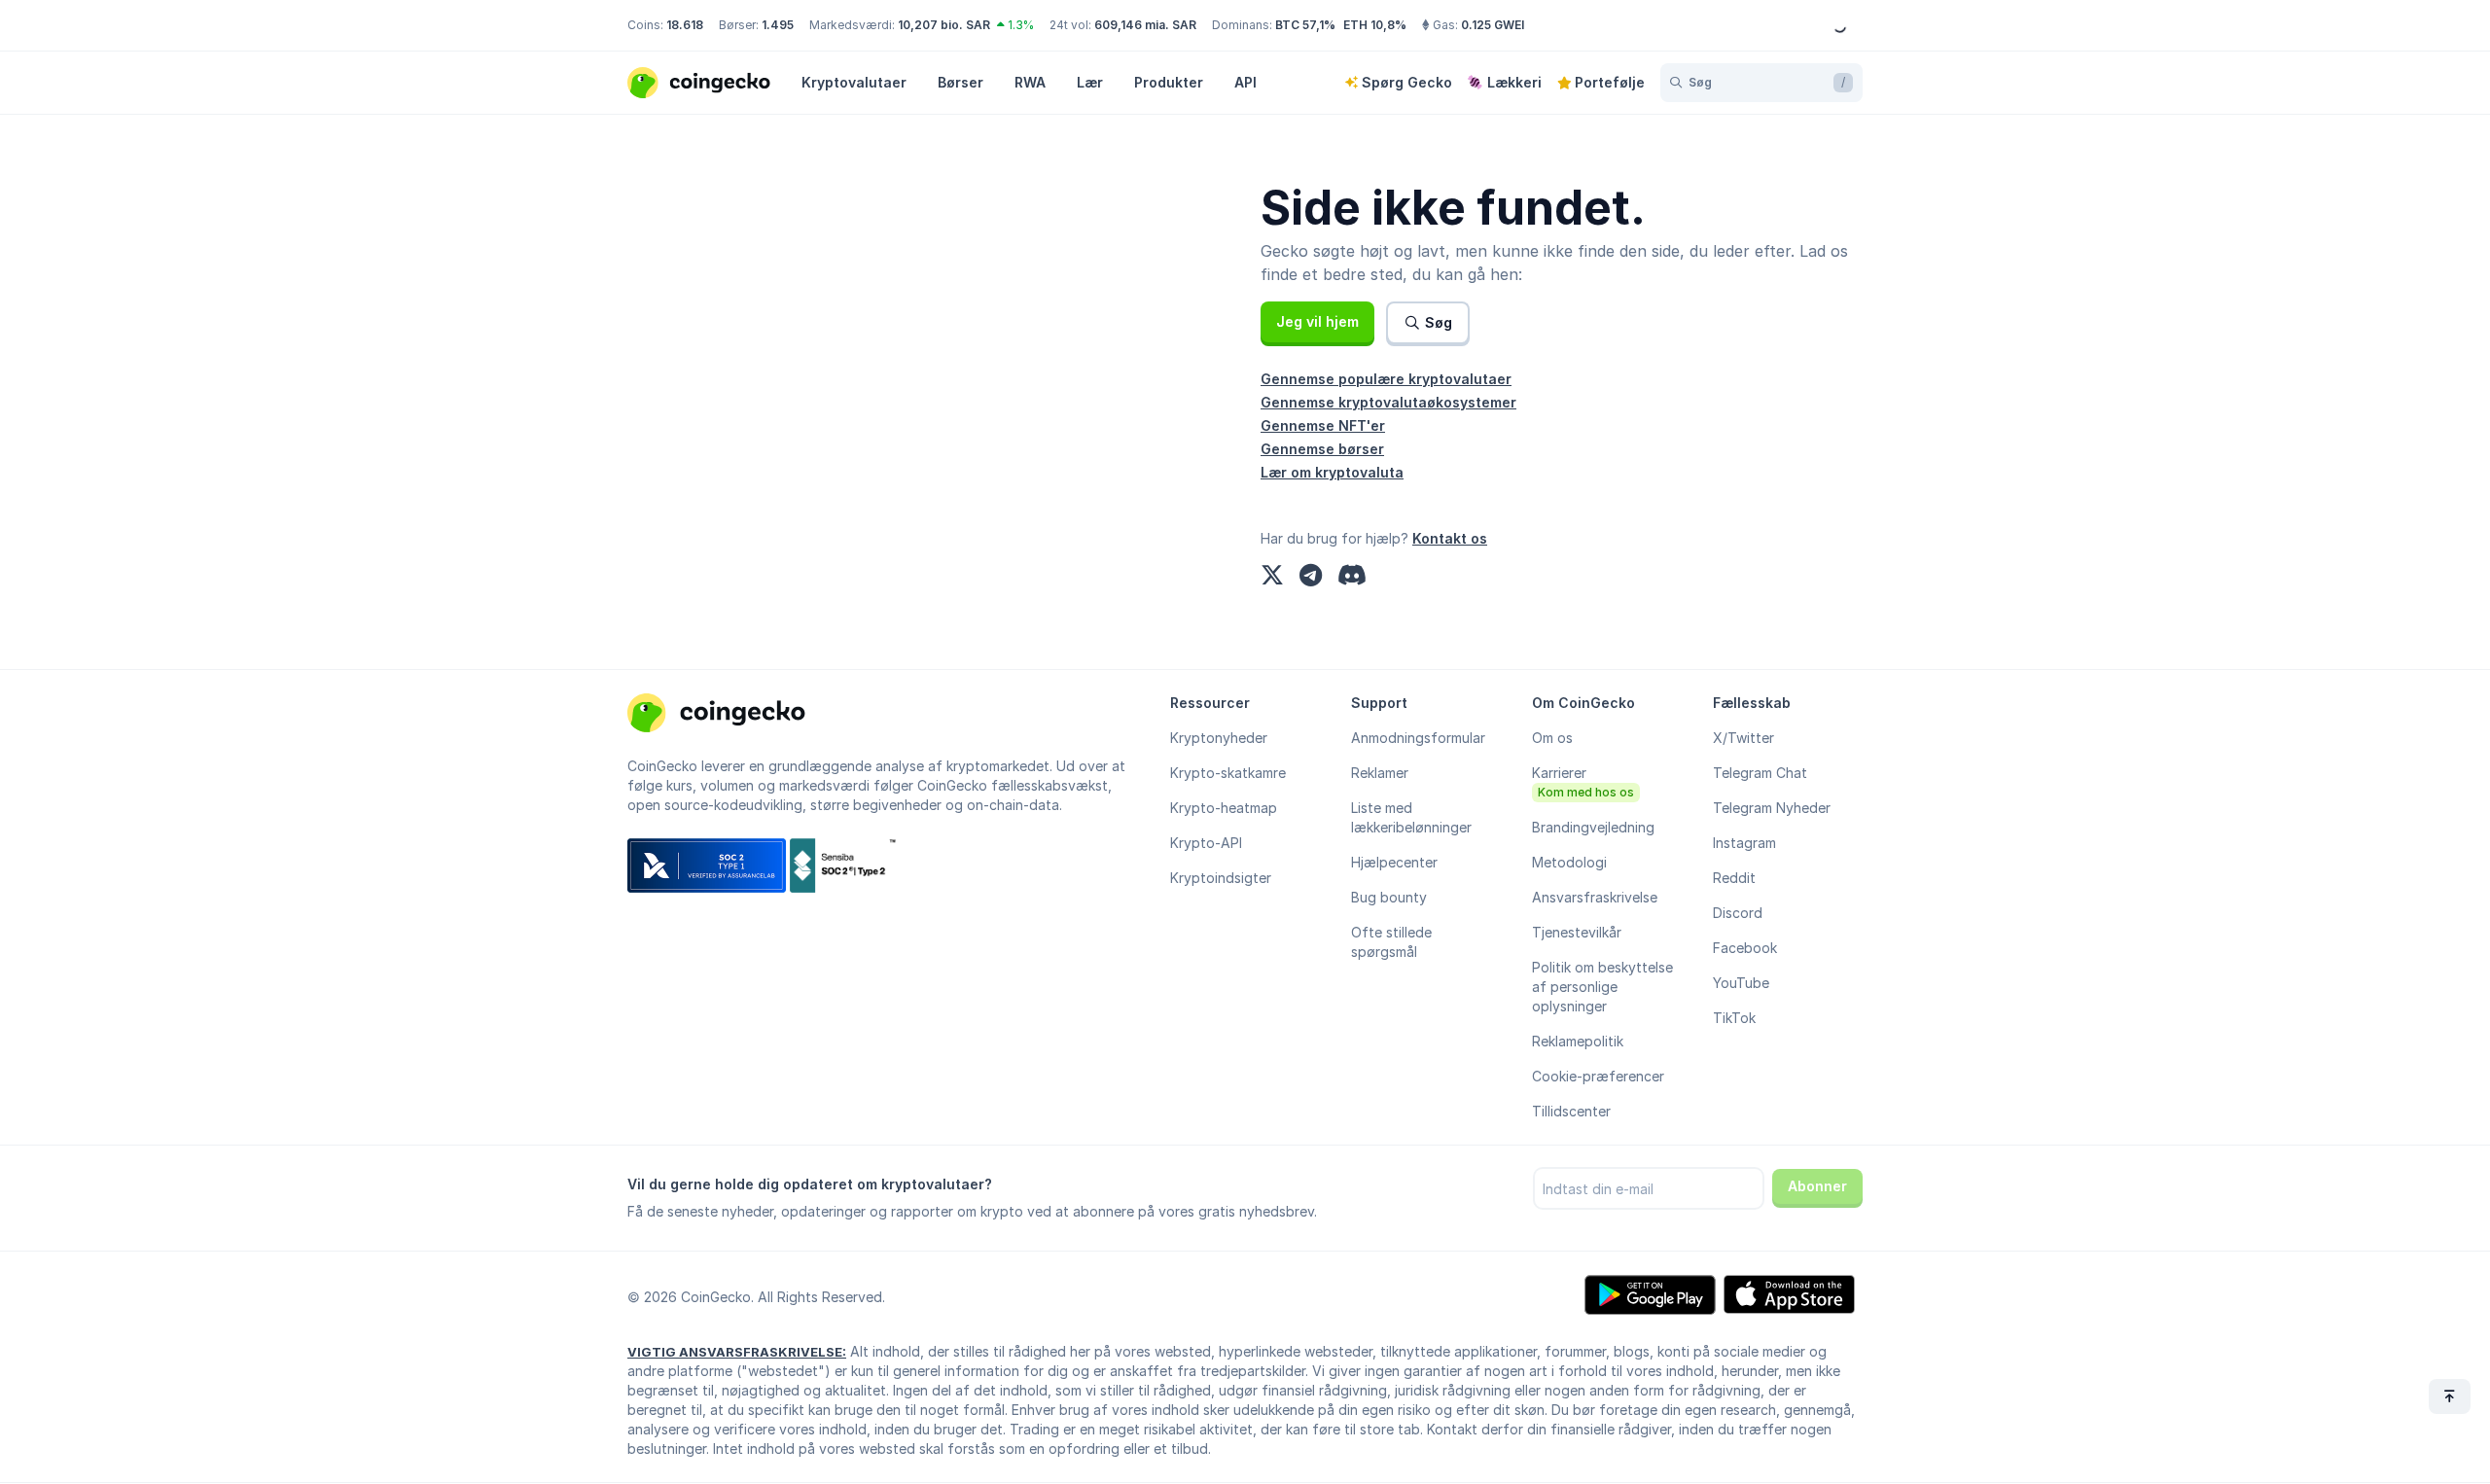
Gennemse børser (1322, 449)
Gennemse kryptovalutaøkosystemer (1388, 402)
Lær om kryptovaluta (1332, 472)
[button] (1317, 322)
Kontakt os (1450, 538)
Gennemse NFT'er (1323, 425)
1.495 (778, 25)
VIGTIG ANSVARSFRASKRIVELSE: (737, 1352)
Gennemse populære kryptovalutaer (1386, 379)
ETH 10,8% (1375, 25)
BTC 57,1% (1305, 25)
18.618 (685, 25)
